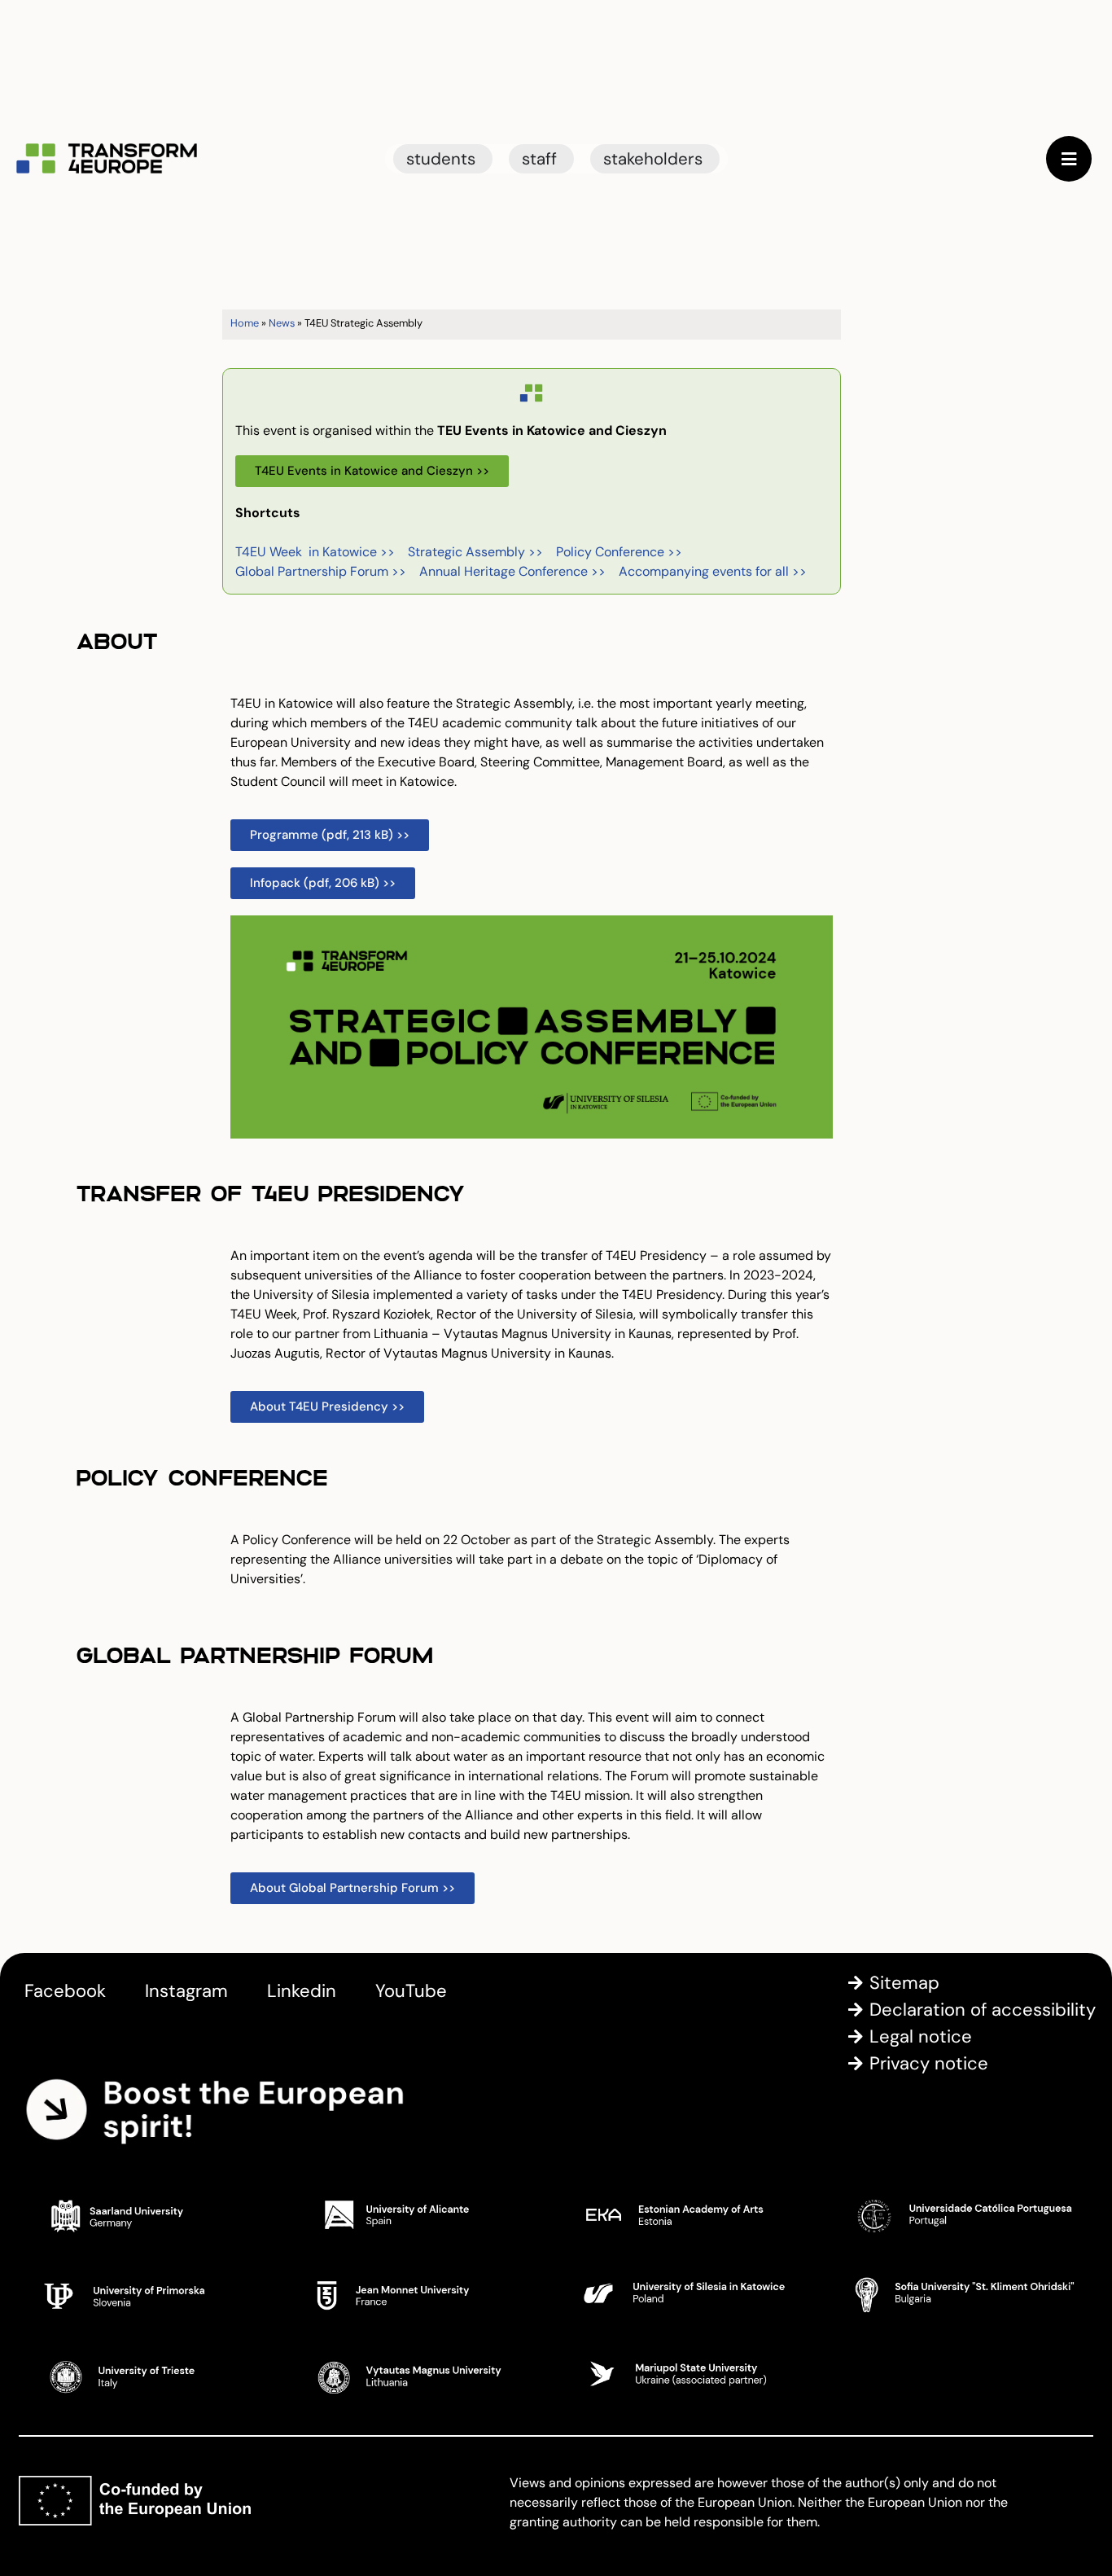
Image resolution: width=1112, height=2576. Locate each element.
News (282, 323)
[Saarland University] (151, 2214)
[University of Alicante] (422, 2214)
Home (245, 323)
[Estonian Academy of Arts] (691, 2214)
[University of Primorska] (151, 2294)
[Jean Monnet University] (422, 2294)
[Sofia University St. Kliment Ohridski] (961, 2294)
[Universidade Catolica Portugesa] (961, 2214)
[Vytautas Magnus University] (422, 2374)
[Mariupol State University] (691, 2374)
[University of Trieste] (151, 2374)
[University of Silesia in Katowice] (691, 2294)
